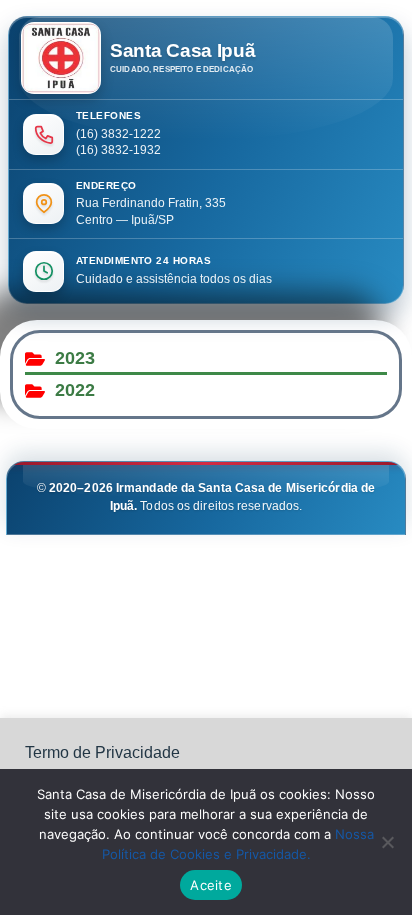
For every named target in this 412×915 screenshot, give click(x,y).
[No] (387, 842)
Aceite (211, 885)
